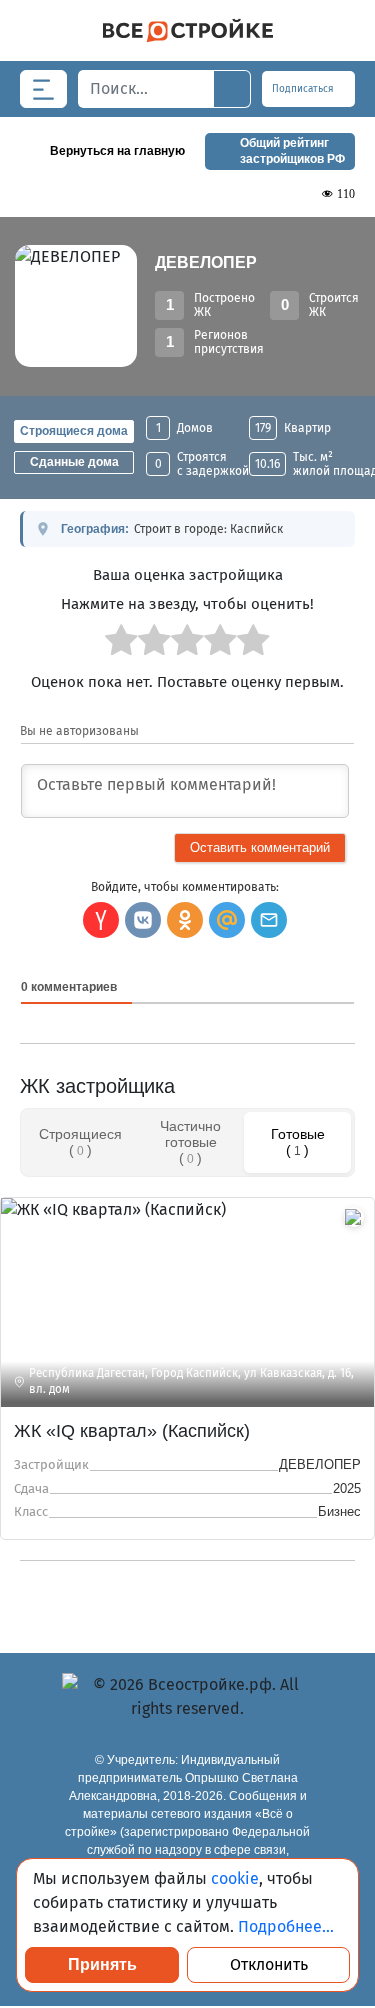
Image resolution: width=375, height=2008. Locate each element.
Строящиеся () (80, 1142)
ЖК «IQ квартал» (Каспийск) (132, 1431)
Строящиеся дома (74, 431)
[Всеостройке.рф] (187, 30)
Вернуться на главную (117, 151)
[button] (269, 920)
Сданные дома (74, 462)
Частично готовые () (190, 1142)
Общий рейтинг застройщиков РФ (292, 151)
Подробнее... (286, 1926)
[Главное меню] (43, 89)
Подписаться (304, 89)
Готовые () (298, 1142)
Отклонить (269, 1964)
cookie (235, 1878)
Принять (102, 1964)
